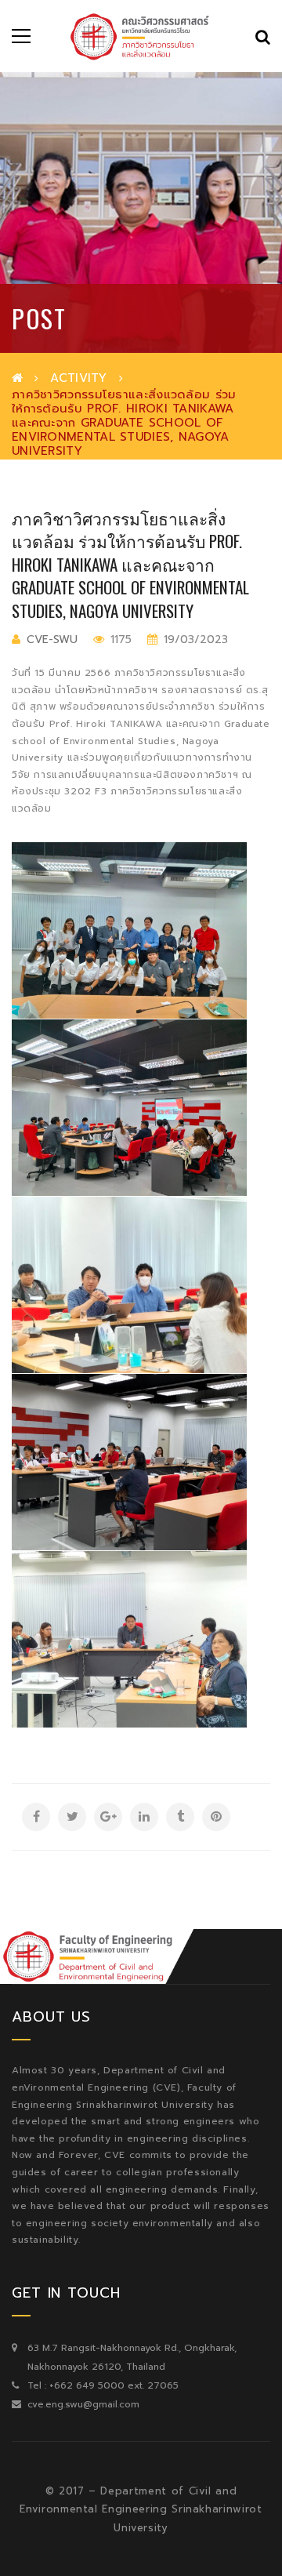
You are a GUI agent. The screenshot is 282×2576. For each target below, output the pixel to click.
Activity (78, 378)
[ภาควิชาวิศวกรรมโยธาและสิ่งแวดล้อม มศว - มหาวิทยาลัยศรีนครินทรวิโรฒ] (141, 36)
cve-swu (52, 639)
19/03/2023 (194, 639)
